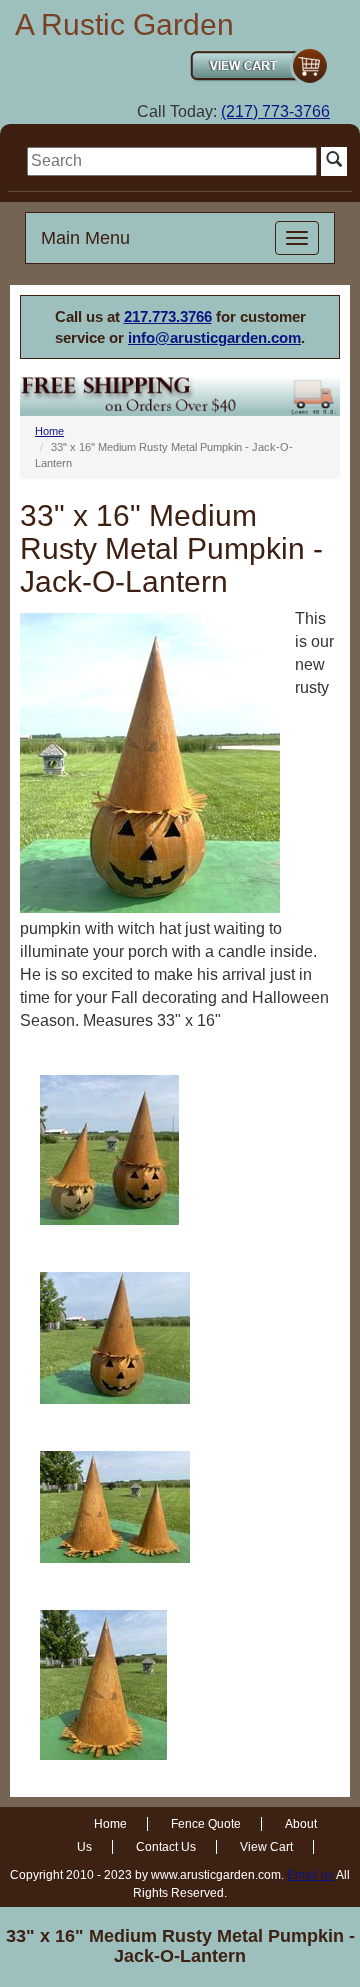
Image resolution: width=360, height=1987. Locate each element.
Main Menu (85, 238)
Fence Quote (206, 1824)
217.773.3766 (168, 316)
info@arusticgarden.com (214, 337)
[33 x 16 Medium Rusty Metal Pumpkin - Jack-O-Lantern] (109, 1150)
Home (49, 431)
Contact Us (166, 1847)
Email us (310, 1875)
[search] (172, 161)
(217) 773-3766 (275, 111)
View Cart (266, 1847)
